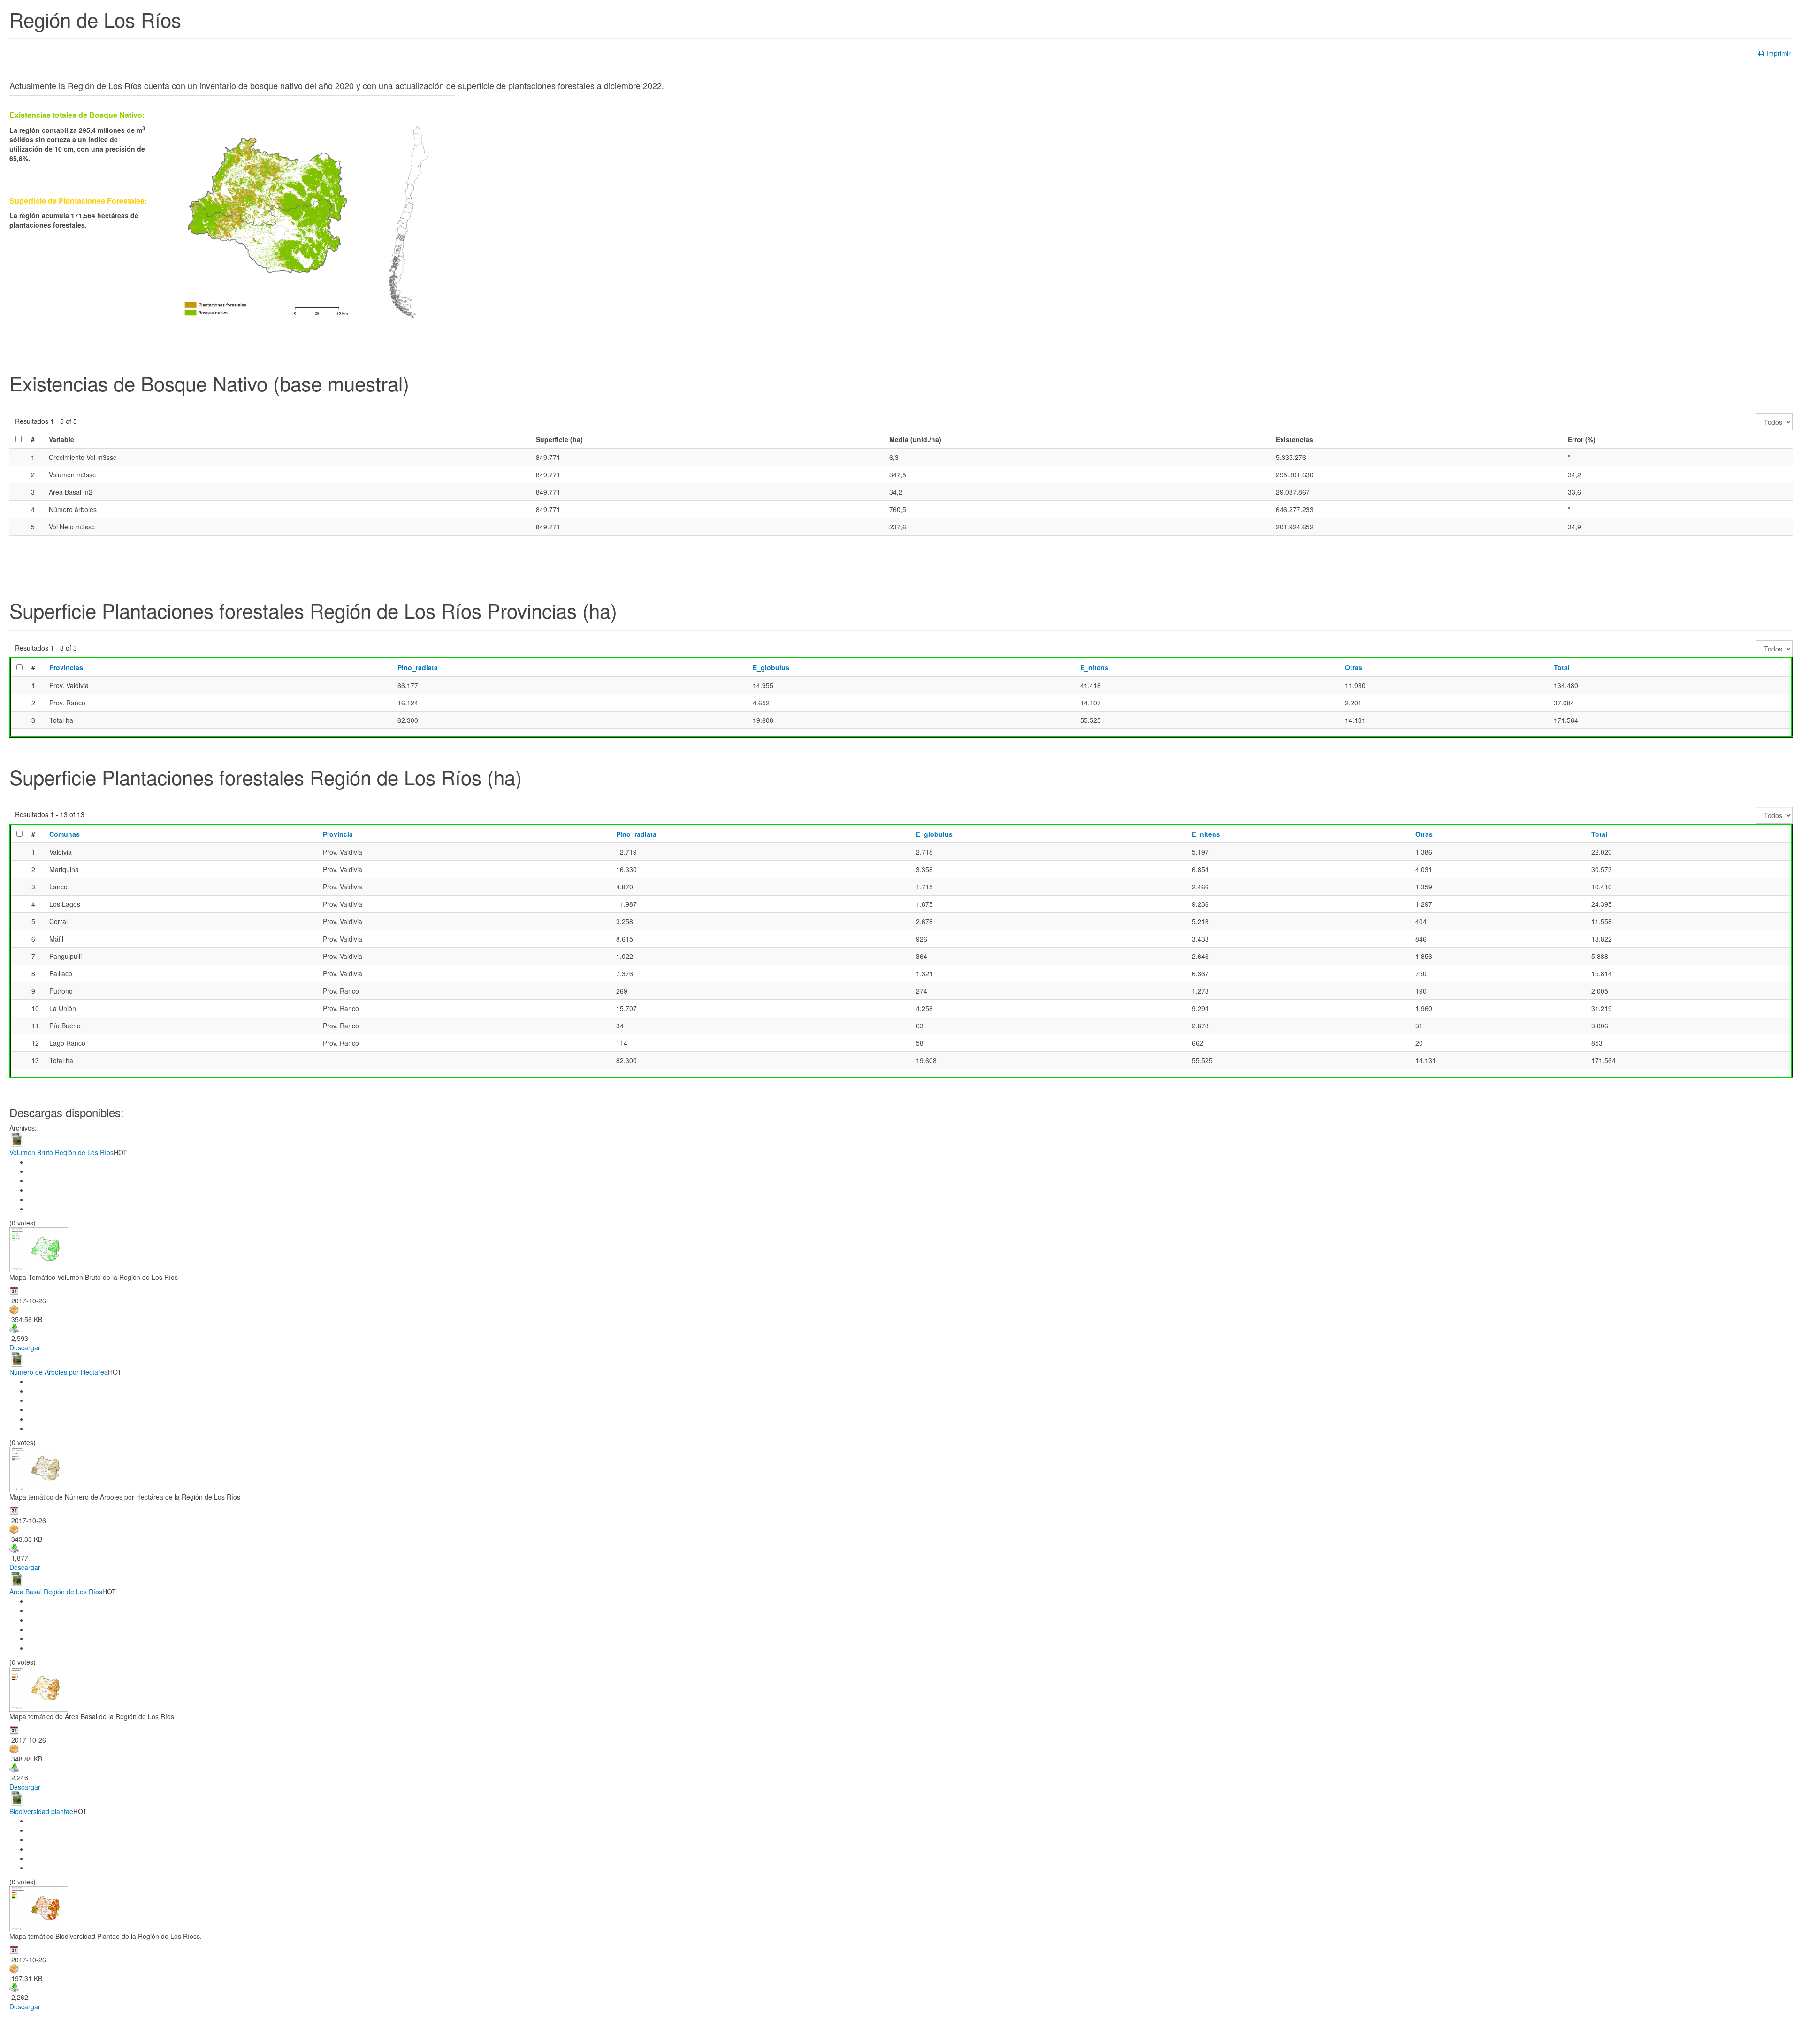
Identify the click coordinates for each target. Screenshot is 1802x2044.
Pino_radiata (418, 667)
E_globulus (771, 667)
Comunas (65, 834)
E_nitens (1094, 667)
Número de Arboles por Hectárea (59, 1372)
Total (1562, 667)
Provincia (338, 834)
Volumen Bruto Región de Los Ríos (61, 1152)
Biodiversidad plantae (41, 1811)
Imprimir (1779, 53)
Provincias (66, 667)
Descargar (25, 1347)
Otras (1354, 667)
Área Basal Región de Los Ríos (56, 1592)
